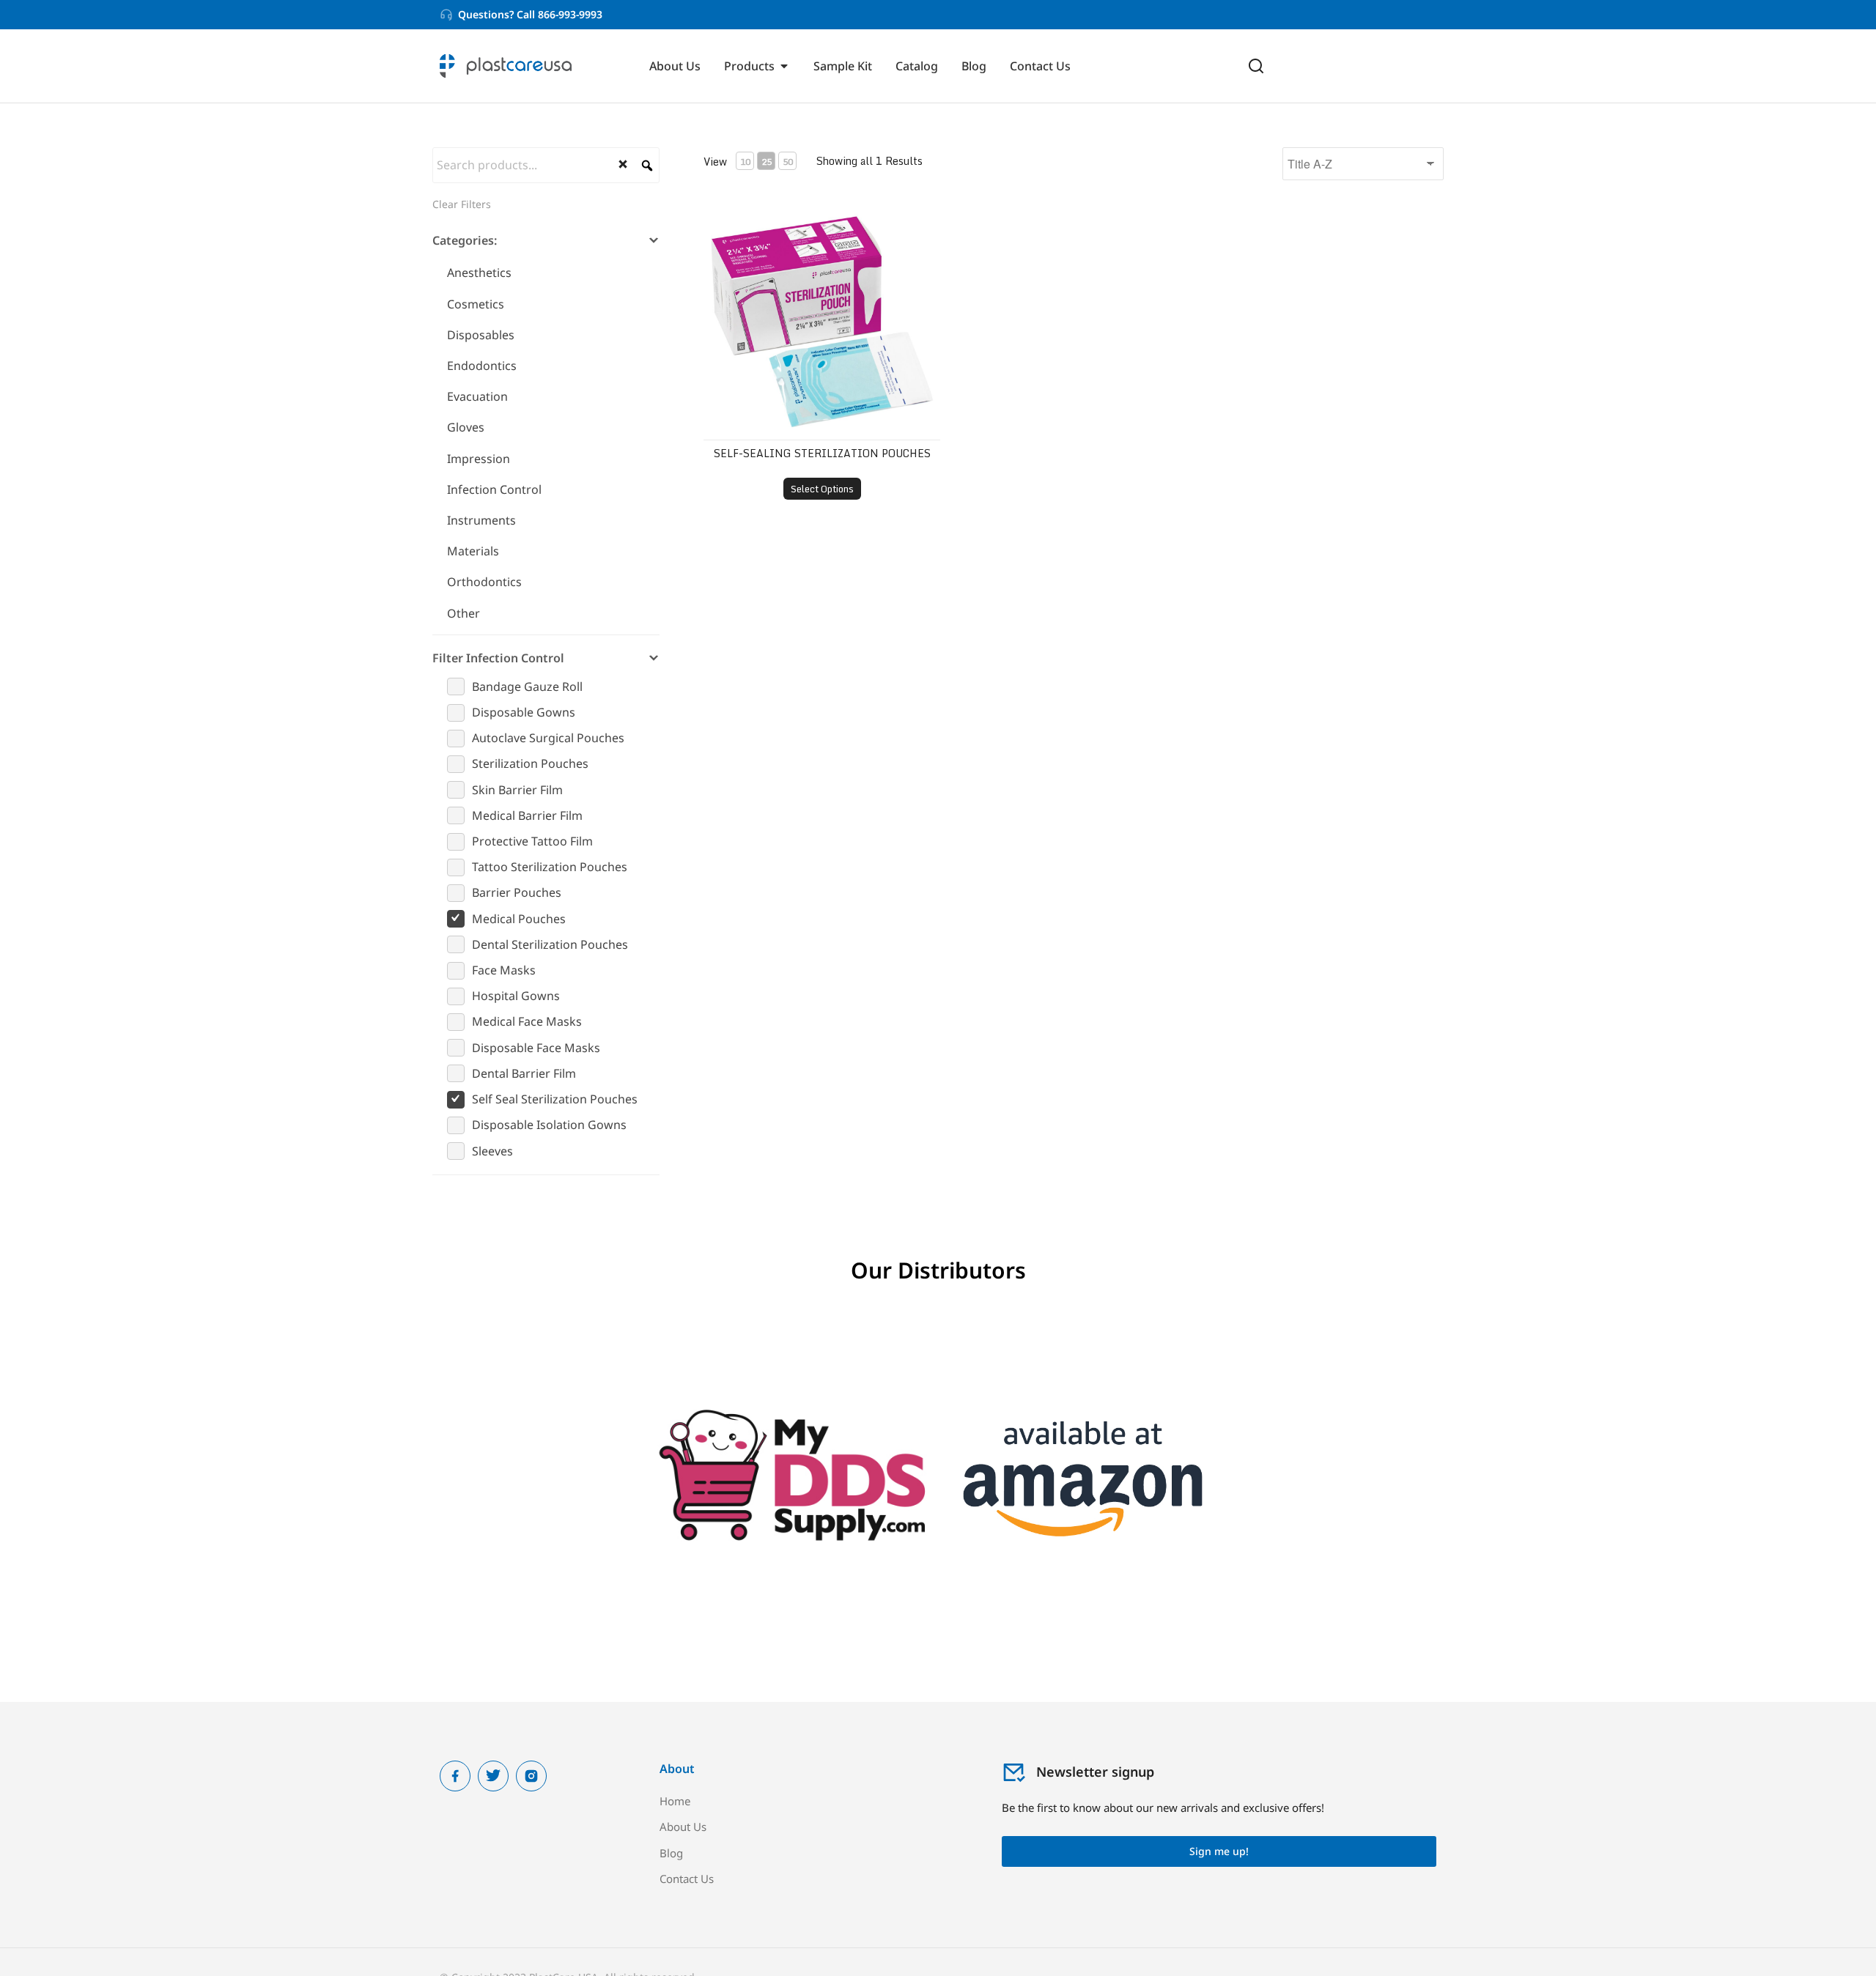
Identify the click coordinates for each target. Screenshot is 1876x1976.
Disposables (481, 335)
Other (464, 613)
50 (788, 162)
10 (745, 162)
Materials (473, 551)
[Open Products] (784, 66)
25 (767, 162)
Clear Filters (462, 204)
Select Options (822, 489)
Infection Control (494, 489)
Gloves (466, 427)
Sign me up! (1219, 1851)
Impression (479, 459)
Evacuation (477, 396)
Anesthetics (479, 273)
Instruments (481, 520)
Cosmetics (476, 304)
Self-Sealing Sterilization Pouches (822, 453)
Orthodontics (484, 582)
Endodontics (482, 366)
